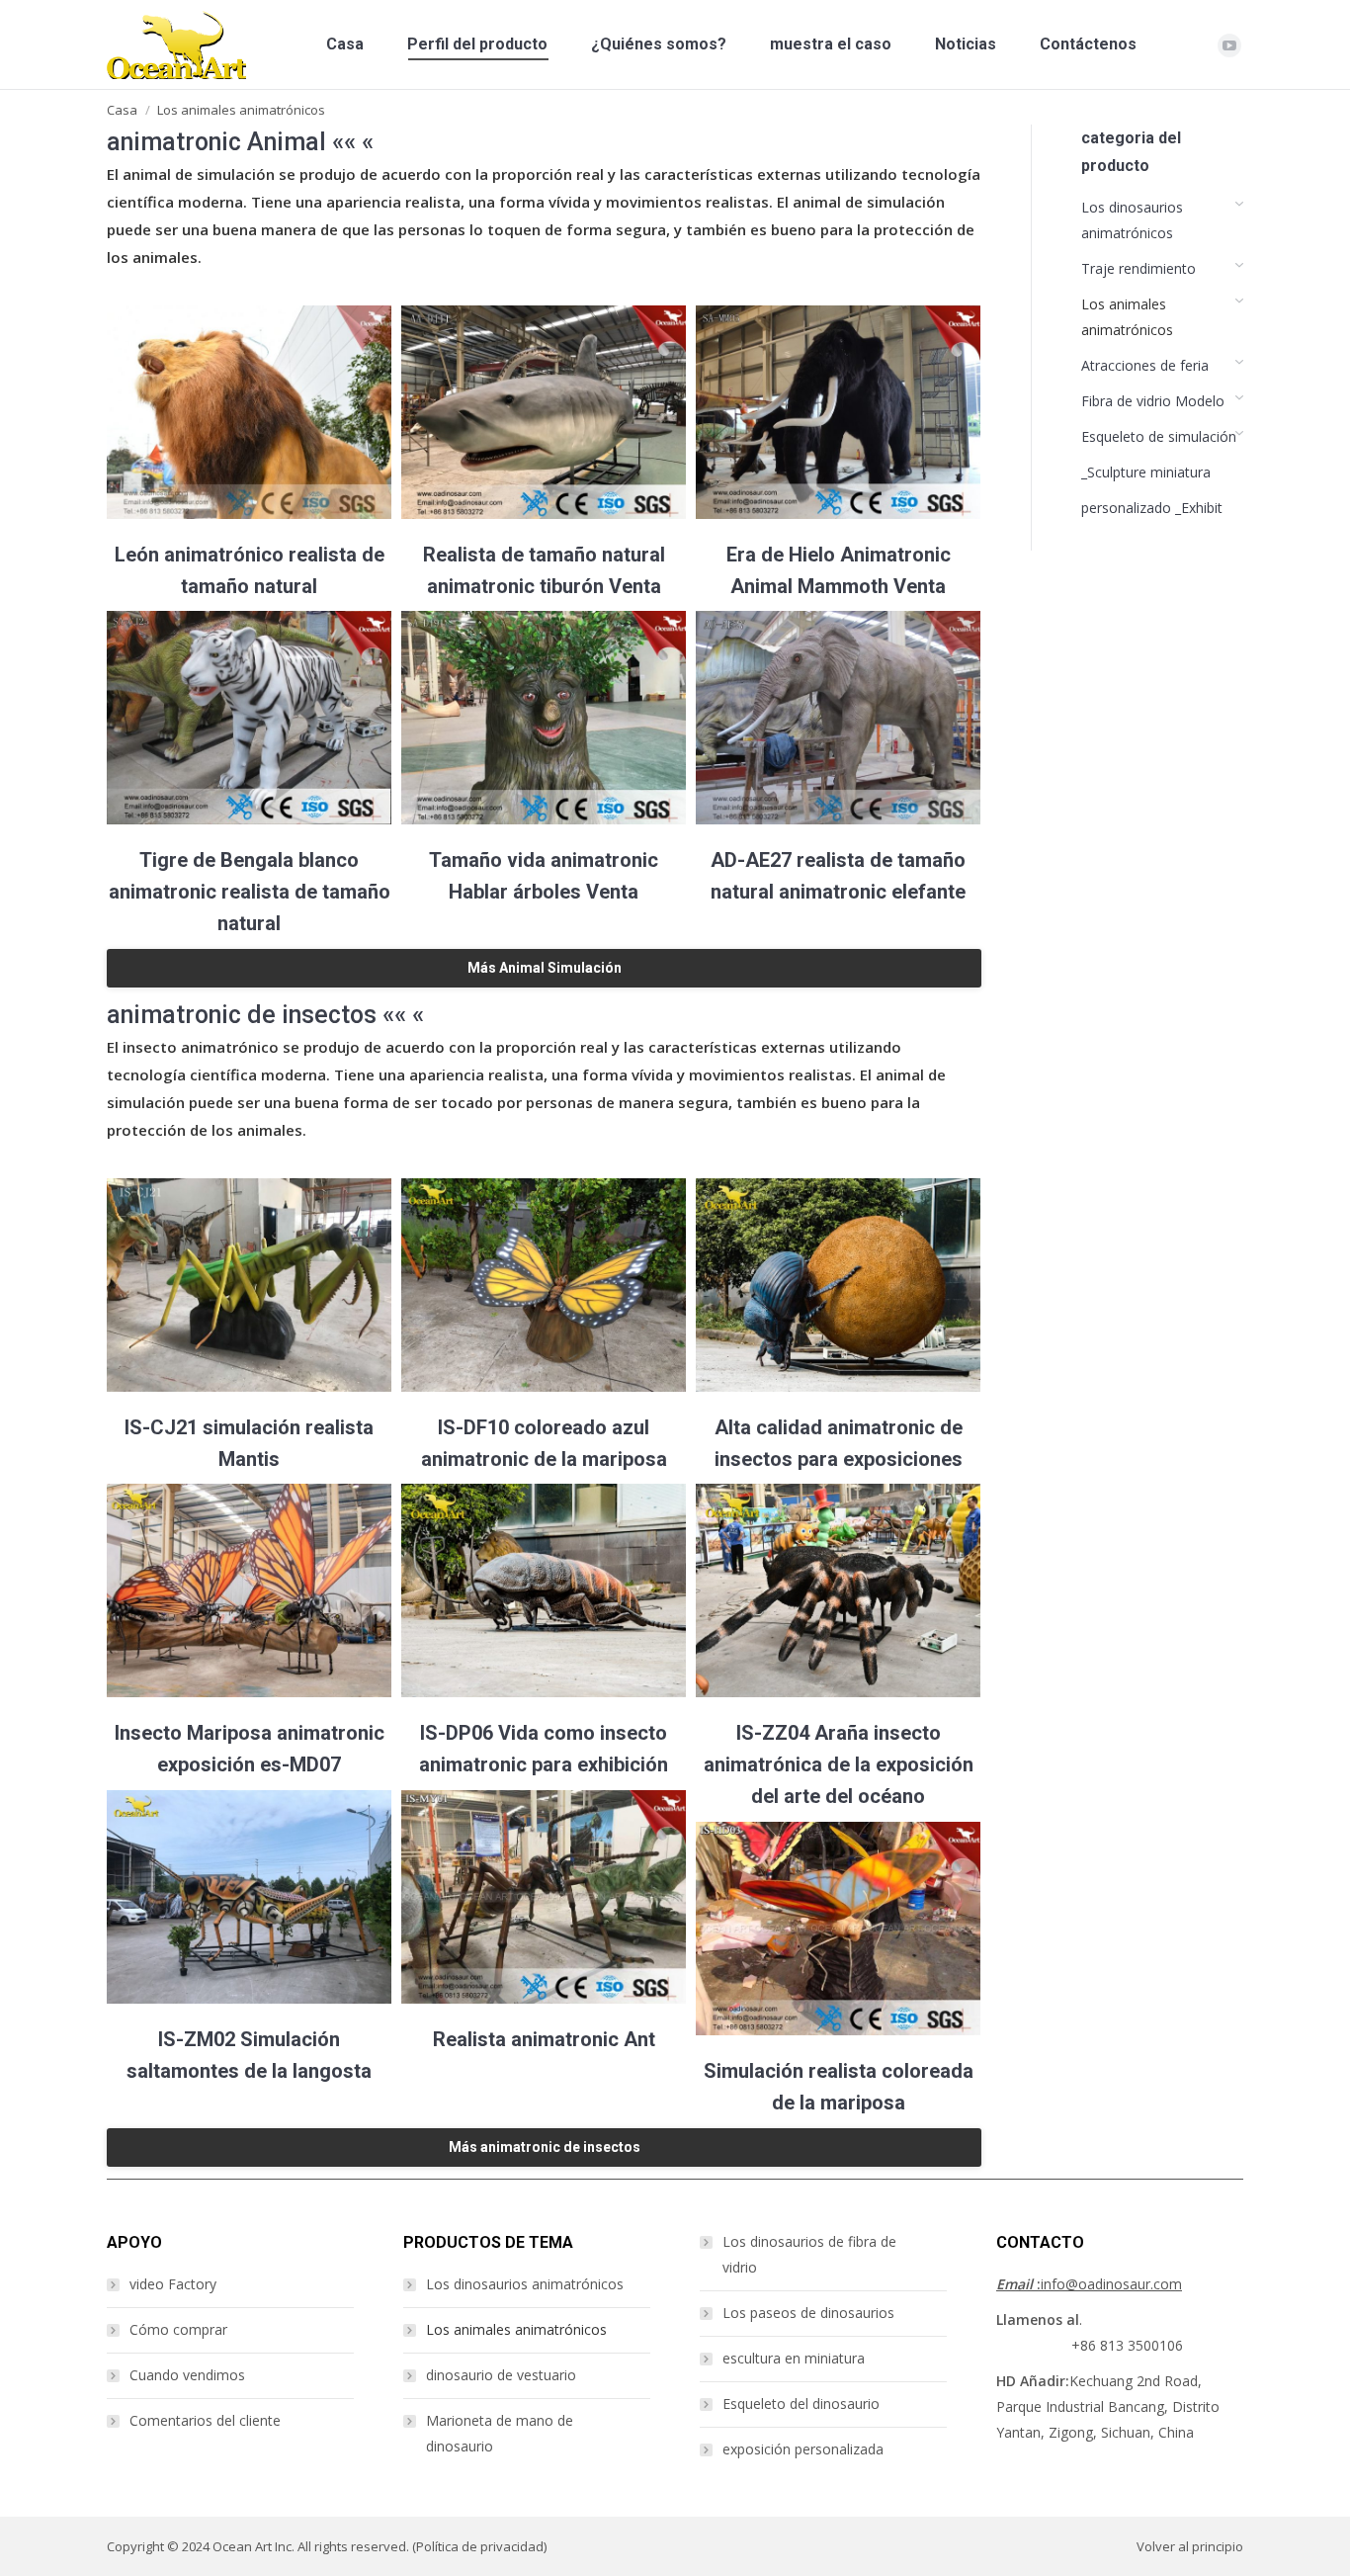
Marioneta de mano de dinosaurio (500, 2433)
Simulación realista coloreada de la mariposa (839, 2087)
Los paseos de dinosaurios (808, 2313)
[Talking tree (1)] (544, 718)
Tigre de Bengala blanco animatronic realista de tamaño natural (250, 892)
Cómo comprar (178, 2329)
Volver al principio (1190, 2546)
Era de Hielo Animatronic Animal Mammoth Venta (839, 570)
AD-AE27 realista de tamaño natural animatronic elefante (838, 876)
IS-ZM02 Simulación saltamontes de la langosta (249, 2055)
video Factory (173, 2284)
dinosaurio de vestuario (501, 2375)
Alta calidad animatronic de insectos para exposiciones (839, 1443)
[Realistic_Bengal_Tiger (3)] (249, 718)
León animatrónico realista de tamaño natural (250, 570)
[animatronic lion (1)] (249, 412)
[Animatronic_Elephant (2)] (838, 718)
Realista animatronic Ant (544, 2039)
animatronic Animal (216, 142)
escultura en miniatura (794, 2358)
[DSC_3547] (544, 1590)
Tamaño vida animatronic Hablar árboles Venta (544, 876)
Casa (122, 110)
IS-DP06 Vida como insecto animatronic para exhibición (544, 1749)
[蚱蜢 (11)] (249, 1897)
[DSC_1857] (838, 1590)
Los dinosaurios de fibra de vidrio (809, 2254)
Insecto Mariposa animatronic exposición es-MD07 (250, 1749)
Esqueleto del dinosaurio (801, 2404)
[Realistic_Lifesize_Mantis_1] (249, 1285)
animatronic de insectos (242, 1015)
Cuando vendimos (187, 2375)
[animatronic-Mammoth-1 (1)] (838, 412)
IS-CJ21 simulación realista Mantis (249, 1443)
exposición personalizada (803, 2449)
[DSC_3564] (838, 1285)
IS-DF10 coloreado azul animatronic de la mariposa (544, 1443)
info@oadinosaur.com (1089, 2284)
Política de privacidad (480, 2546)
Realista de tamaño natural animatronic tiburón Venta (544, 570)
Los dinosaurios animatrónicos (525, 2284)
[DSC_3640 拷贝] (249, 1590)
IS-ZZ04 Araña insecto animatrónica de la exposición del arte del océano (839, 1764)
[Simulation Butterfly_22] (838, 1929)
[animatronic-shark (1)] (544, 412)
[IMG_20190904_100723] (544, 1285)
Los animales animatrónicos (516, 2329)
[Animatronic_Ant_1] (544, 1897)
